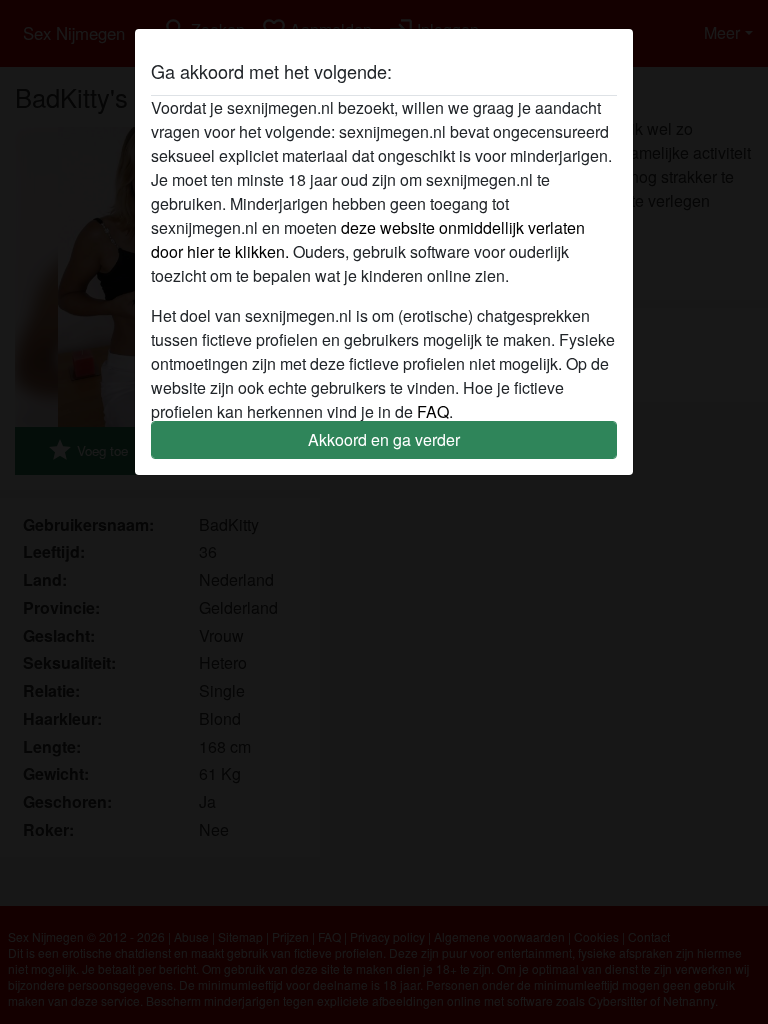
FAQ (433, 411)
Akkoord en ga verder (384, 439)
